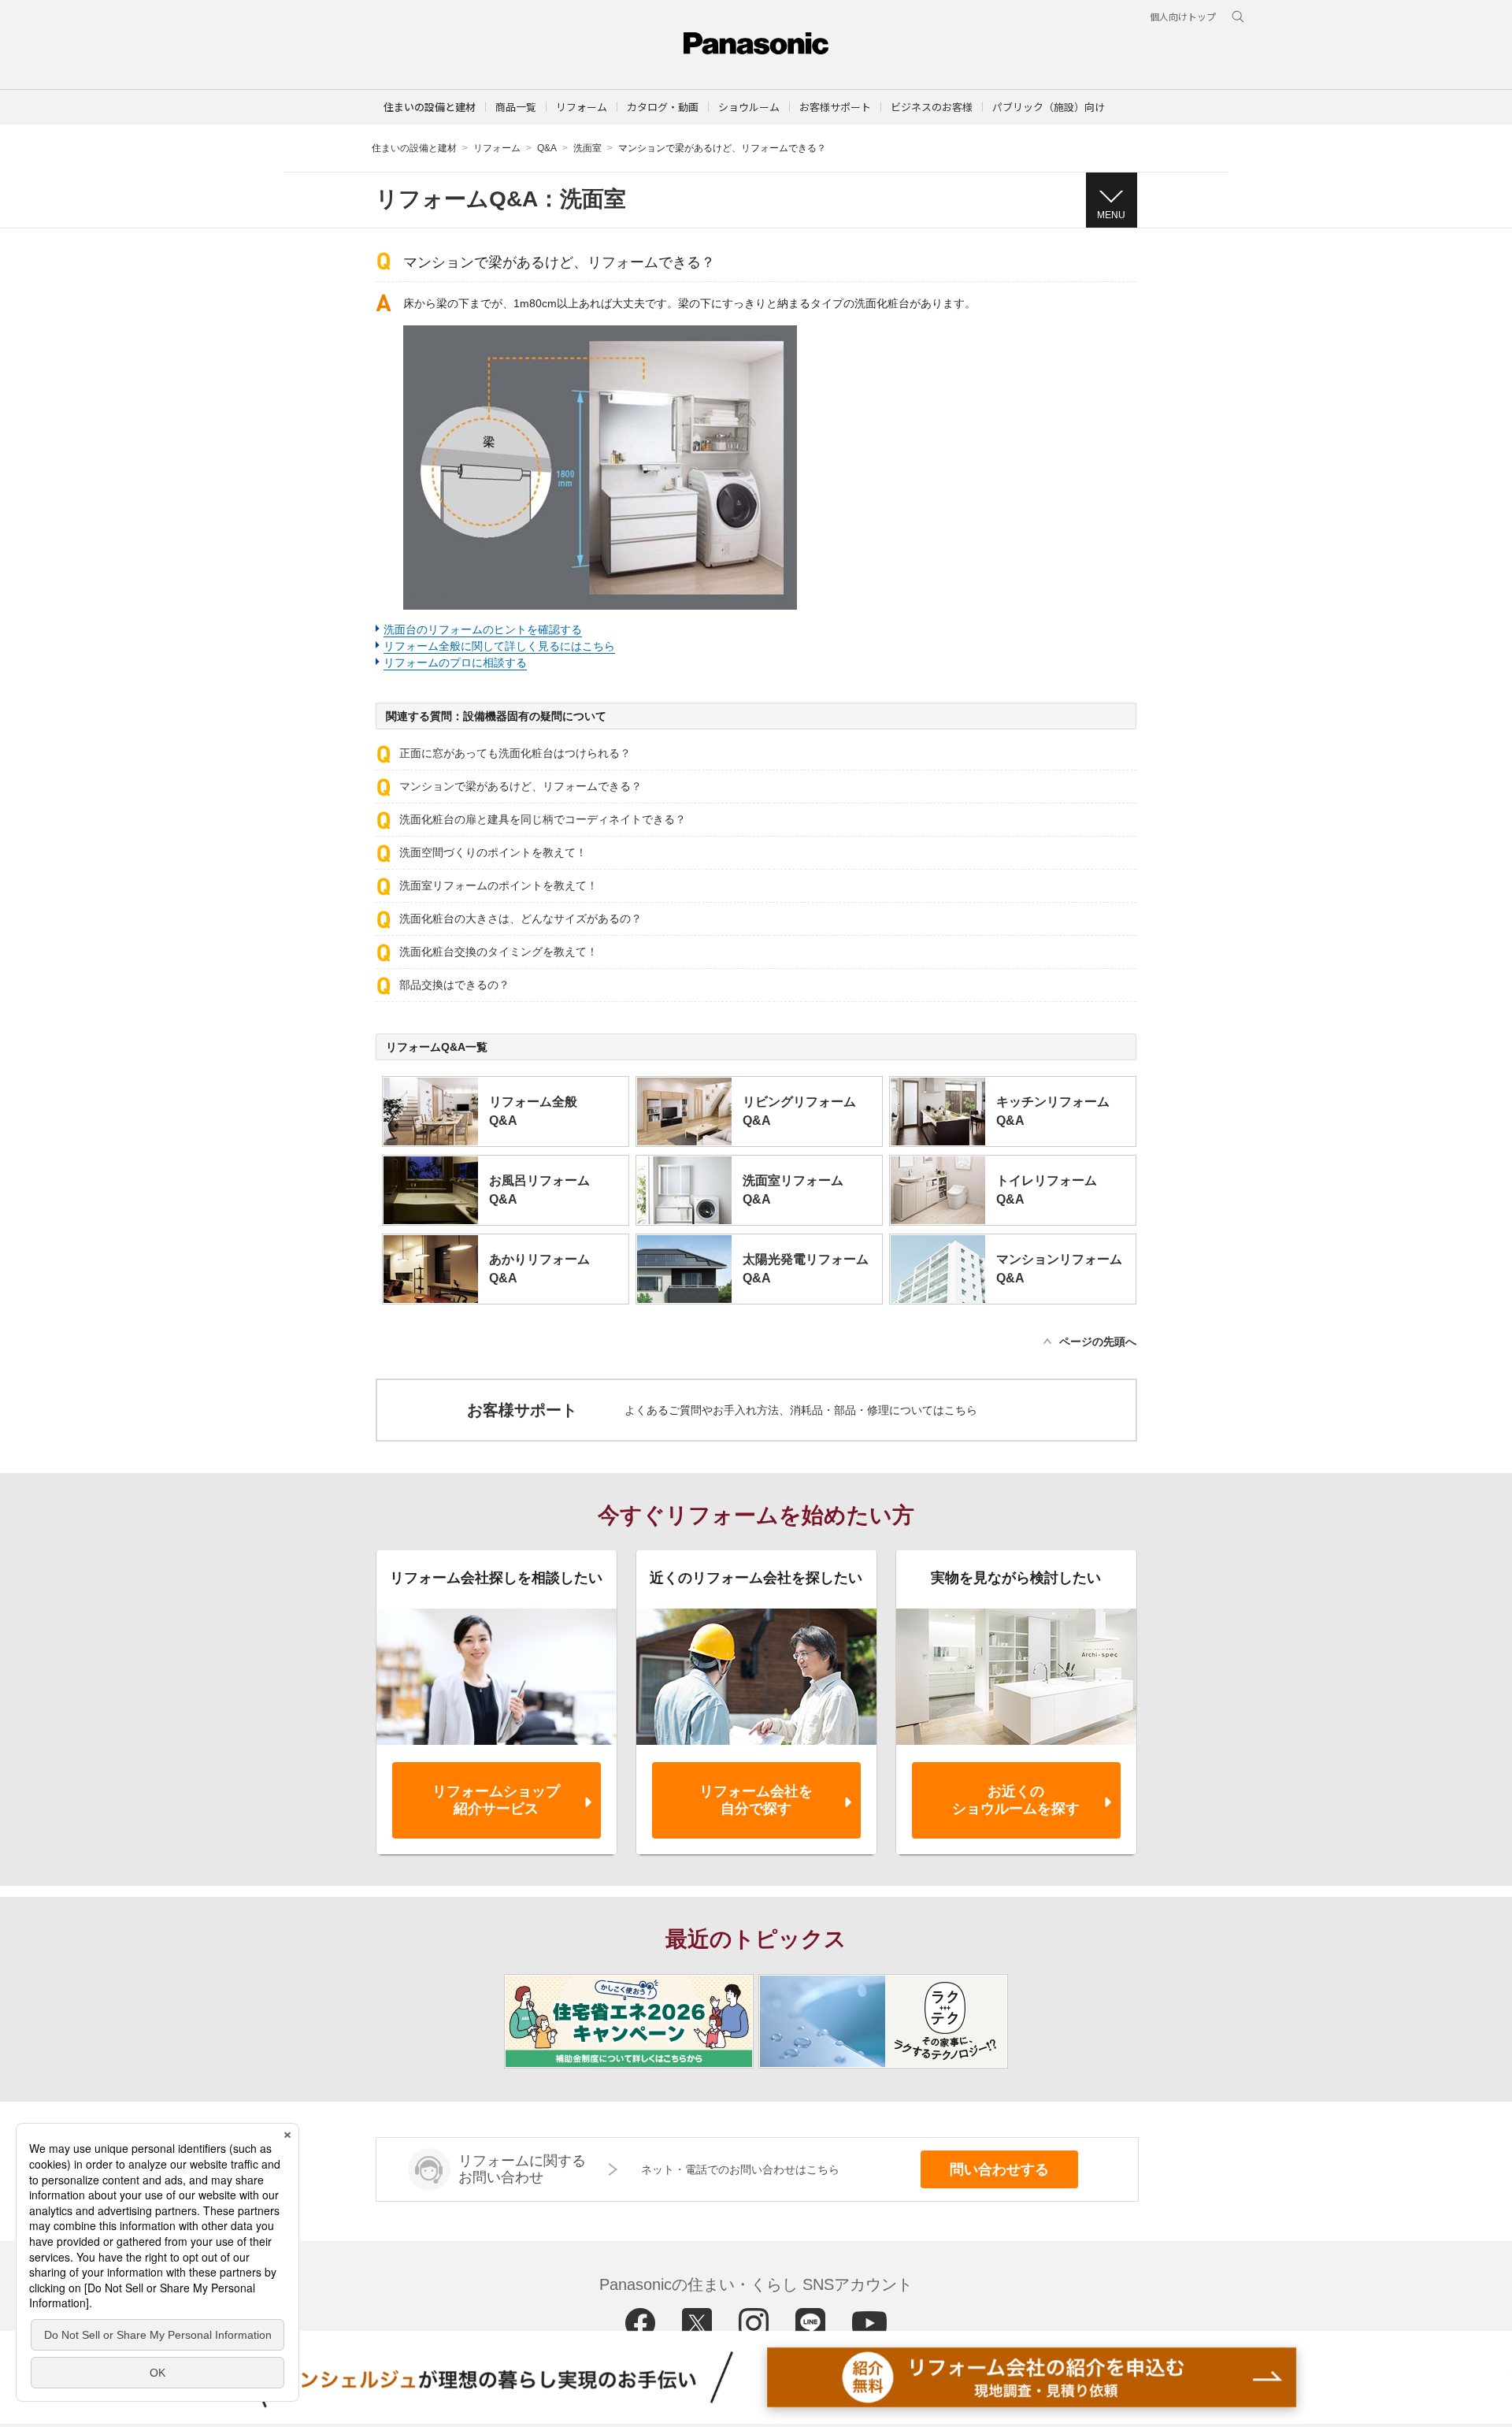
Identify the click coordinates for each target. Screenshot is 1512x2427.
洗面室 (587, 148)
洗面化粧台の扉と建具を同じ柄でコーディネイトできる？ (543, 819)
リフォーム (497, 148)
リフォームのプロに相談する (455, 662)
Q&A (547, 148)
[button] (516, 107)
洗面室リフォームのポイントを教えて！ (498, 885)
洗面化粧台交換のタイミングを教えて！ (498, 952)
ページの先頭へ (1098, 1342)
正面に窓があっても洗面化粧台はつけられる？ (515, 753)
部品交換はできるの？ (454, 985)
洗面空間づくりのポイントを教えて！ (493, 852)
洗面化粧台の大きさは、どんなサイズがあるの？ (521, 918)
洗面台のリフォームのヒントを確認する (483, 629)
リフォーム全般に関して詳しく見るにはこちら (499, 646)
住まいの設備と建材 (430, 107)
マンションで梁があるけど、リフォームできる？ (521, 786)
